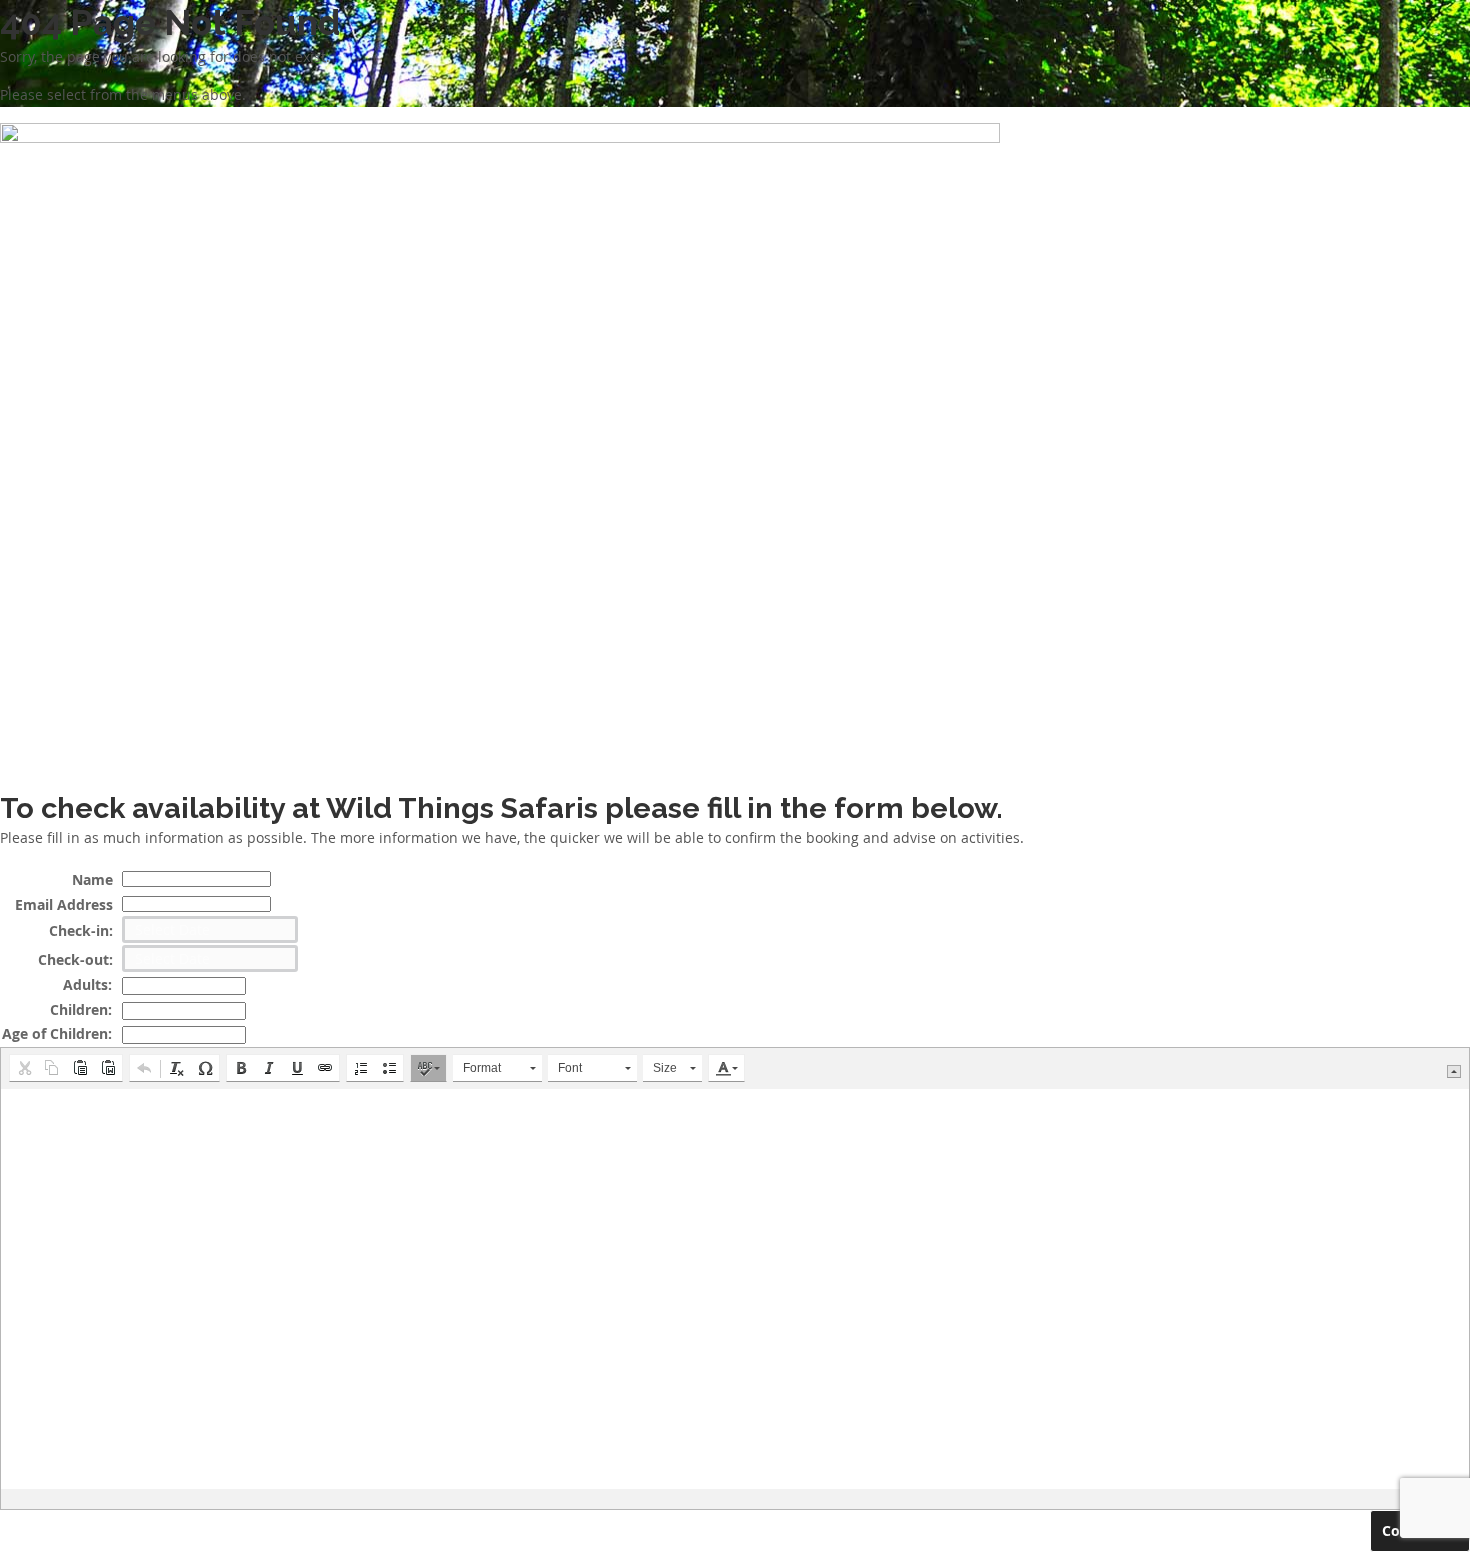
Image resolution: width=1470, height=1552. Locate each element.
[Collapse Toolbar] (1454, 1071)
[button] (24, 1068)
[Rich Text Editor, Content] (735, 1289)
